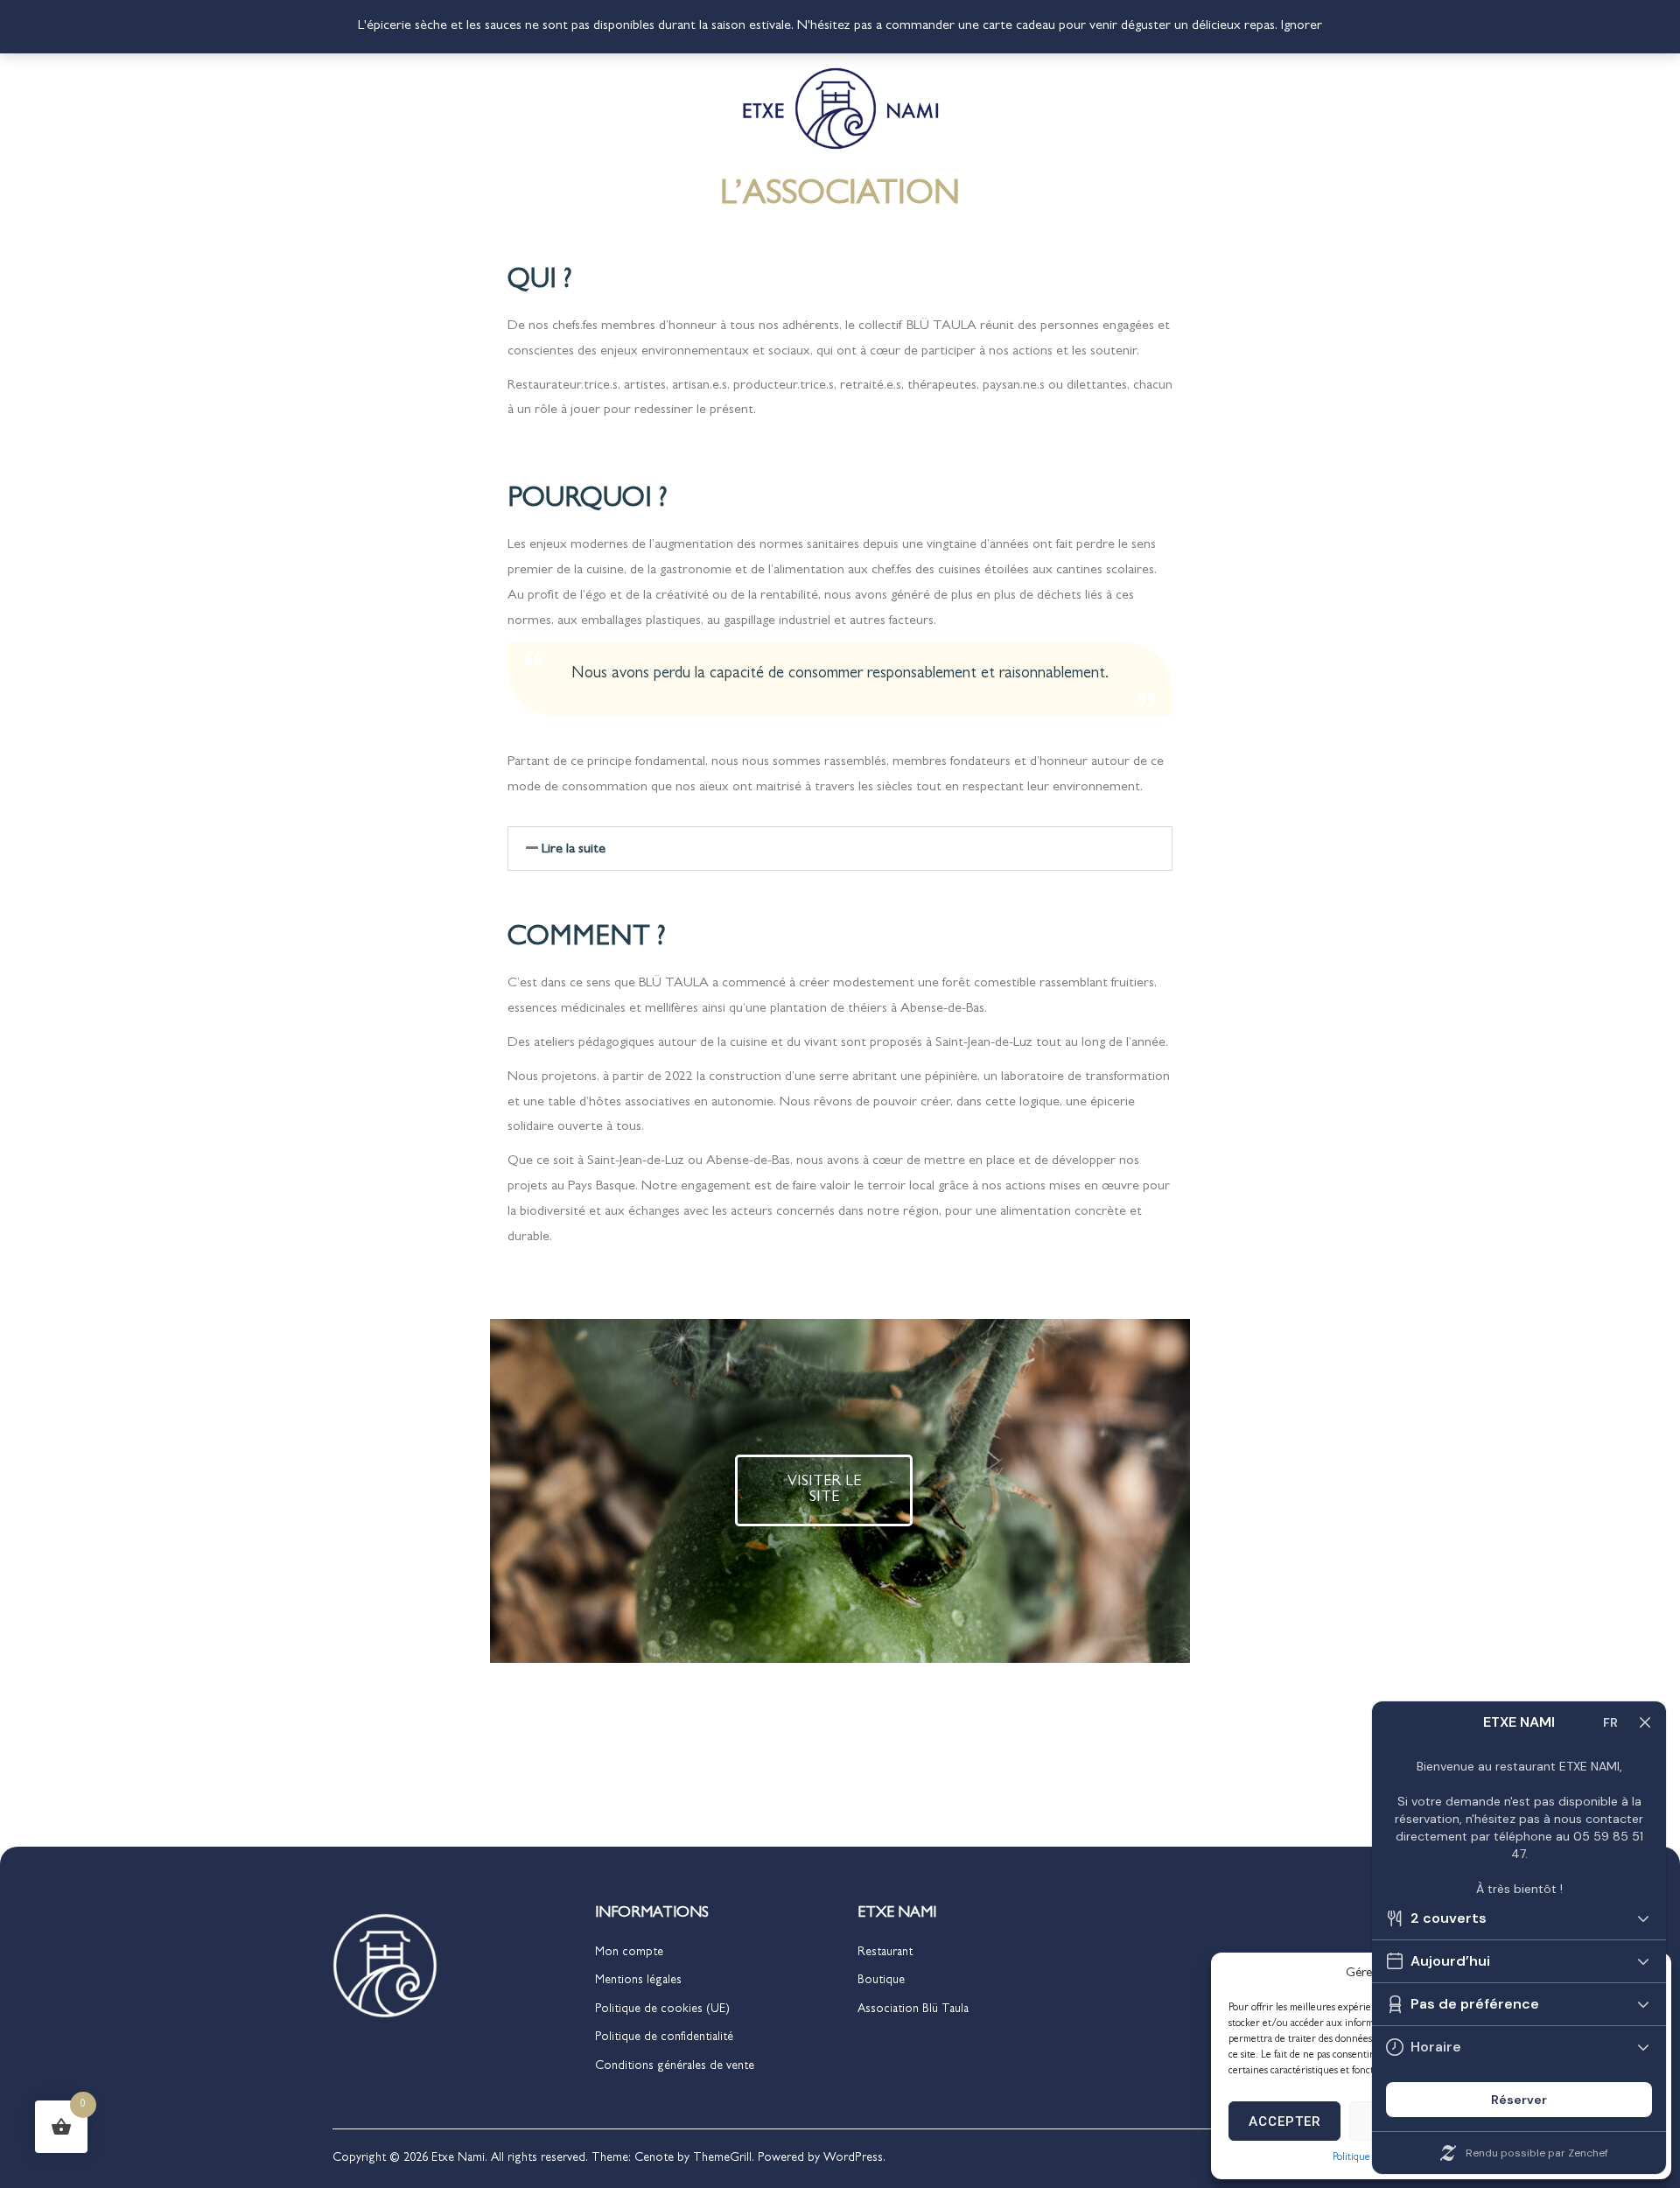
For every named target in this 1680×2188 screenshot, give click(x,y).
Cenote (654, 2158)
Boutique (881, 1981)
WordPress (853, 2158)
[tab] (840, 849)
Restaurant (885, 1953)
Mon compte (629, 1953)
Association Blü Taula (913, 2009)
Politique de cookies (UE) (662, 2009)
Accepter (1285, 2121)
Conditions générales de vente (675, 2066)
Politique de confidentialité (664, 2037)
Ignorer (1302, 26)
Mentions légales (638, 1981)
